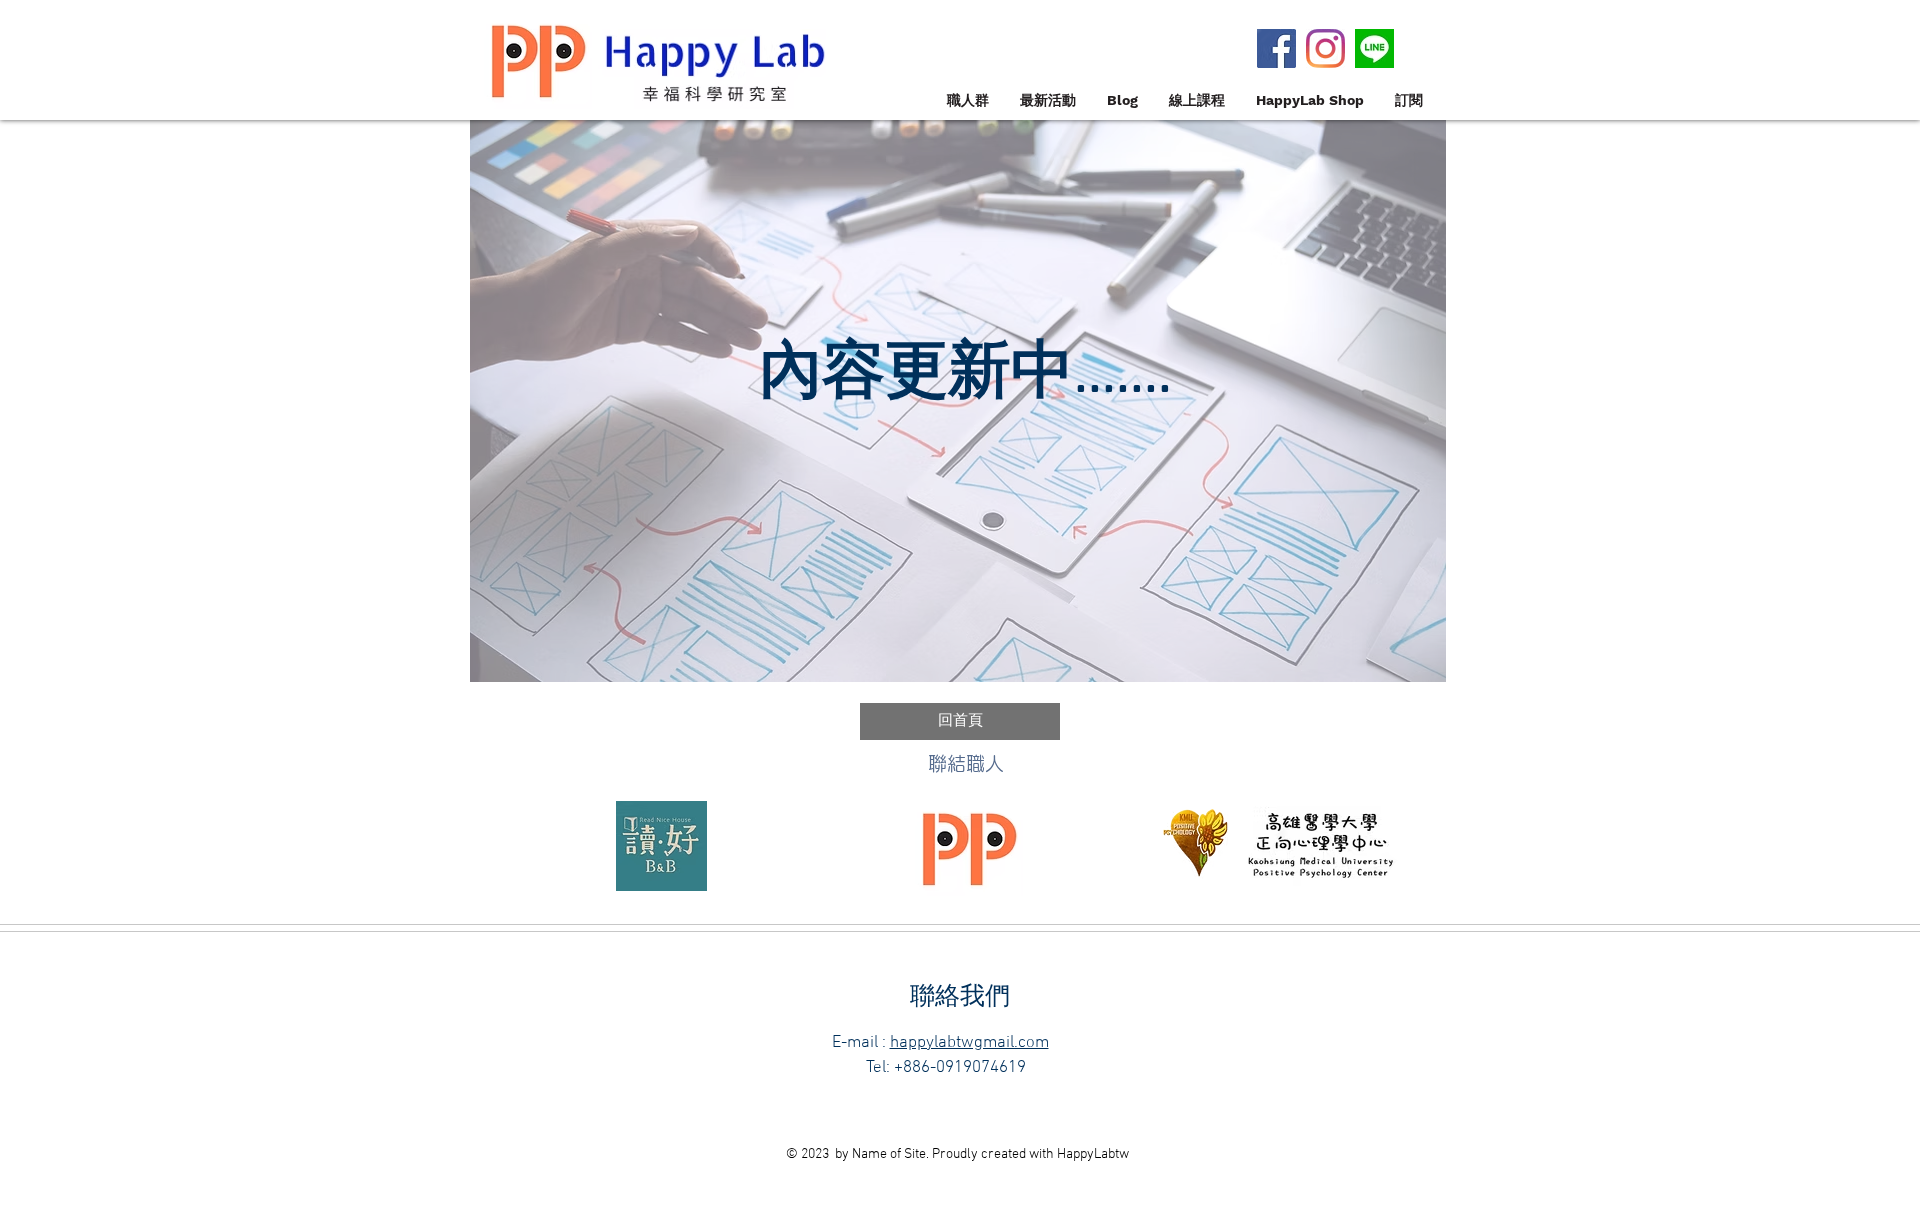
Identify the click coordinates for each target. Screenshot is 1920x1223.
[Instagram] (1325, 48)
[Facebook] (1276, 48)
